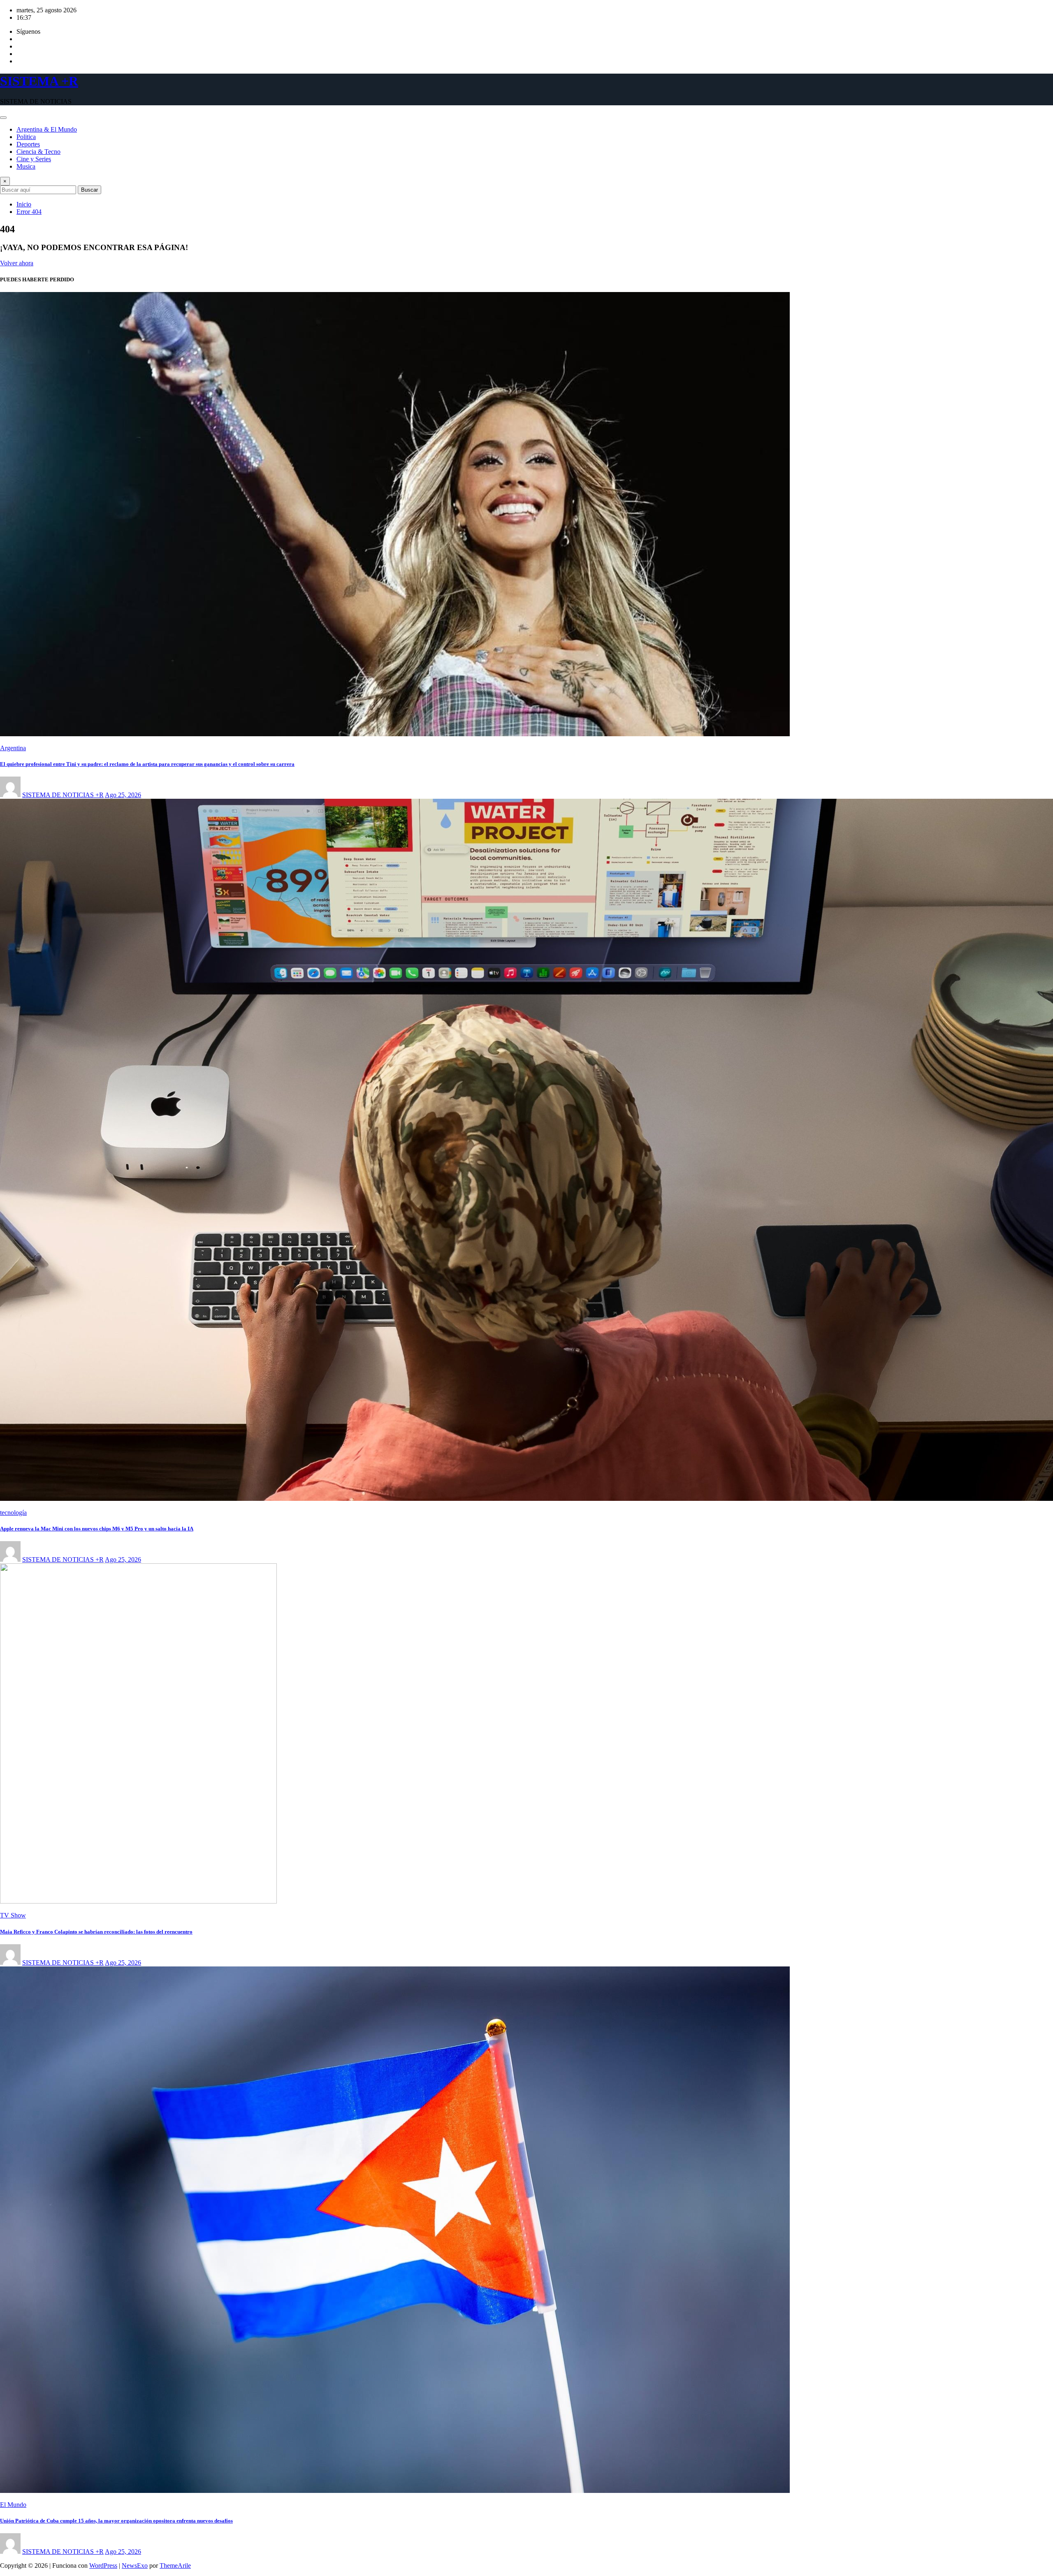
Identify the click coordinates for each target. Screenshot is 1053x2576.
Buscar (89, 190)
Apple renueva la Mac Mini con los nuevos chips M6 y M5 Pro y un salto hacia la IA (97, 1529)
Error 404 (29, 212)
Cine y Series (34, 159)
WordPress (103, 2566)
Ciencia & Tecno (38, 152)
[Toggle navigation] (3, 118)
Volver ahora (17, 263)
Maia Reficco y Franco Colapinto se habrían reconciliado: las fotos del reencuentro (96, 1932)
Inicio (24, 204)
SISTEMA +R (39, 81)
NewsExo (135, 2566)
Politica (26, 137)
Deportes (28, 144)
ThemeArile (175, 2566)
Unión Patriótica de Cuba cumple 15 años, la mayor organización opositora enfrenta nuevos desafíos (116, 2521)
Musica (26, 166)
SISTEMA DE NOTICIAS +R (63, 795)
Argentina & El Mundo (47, 129)
